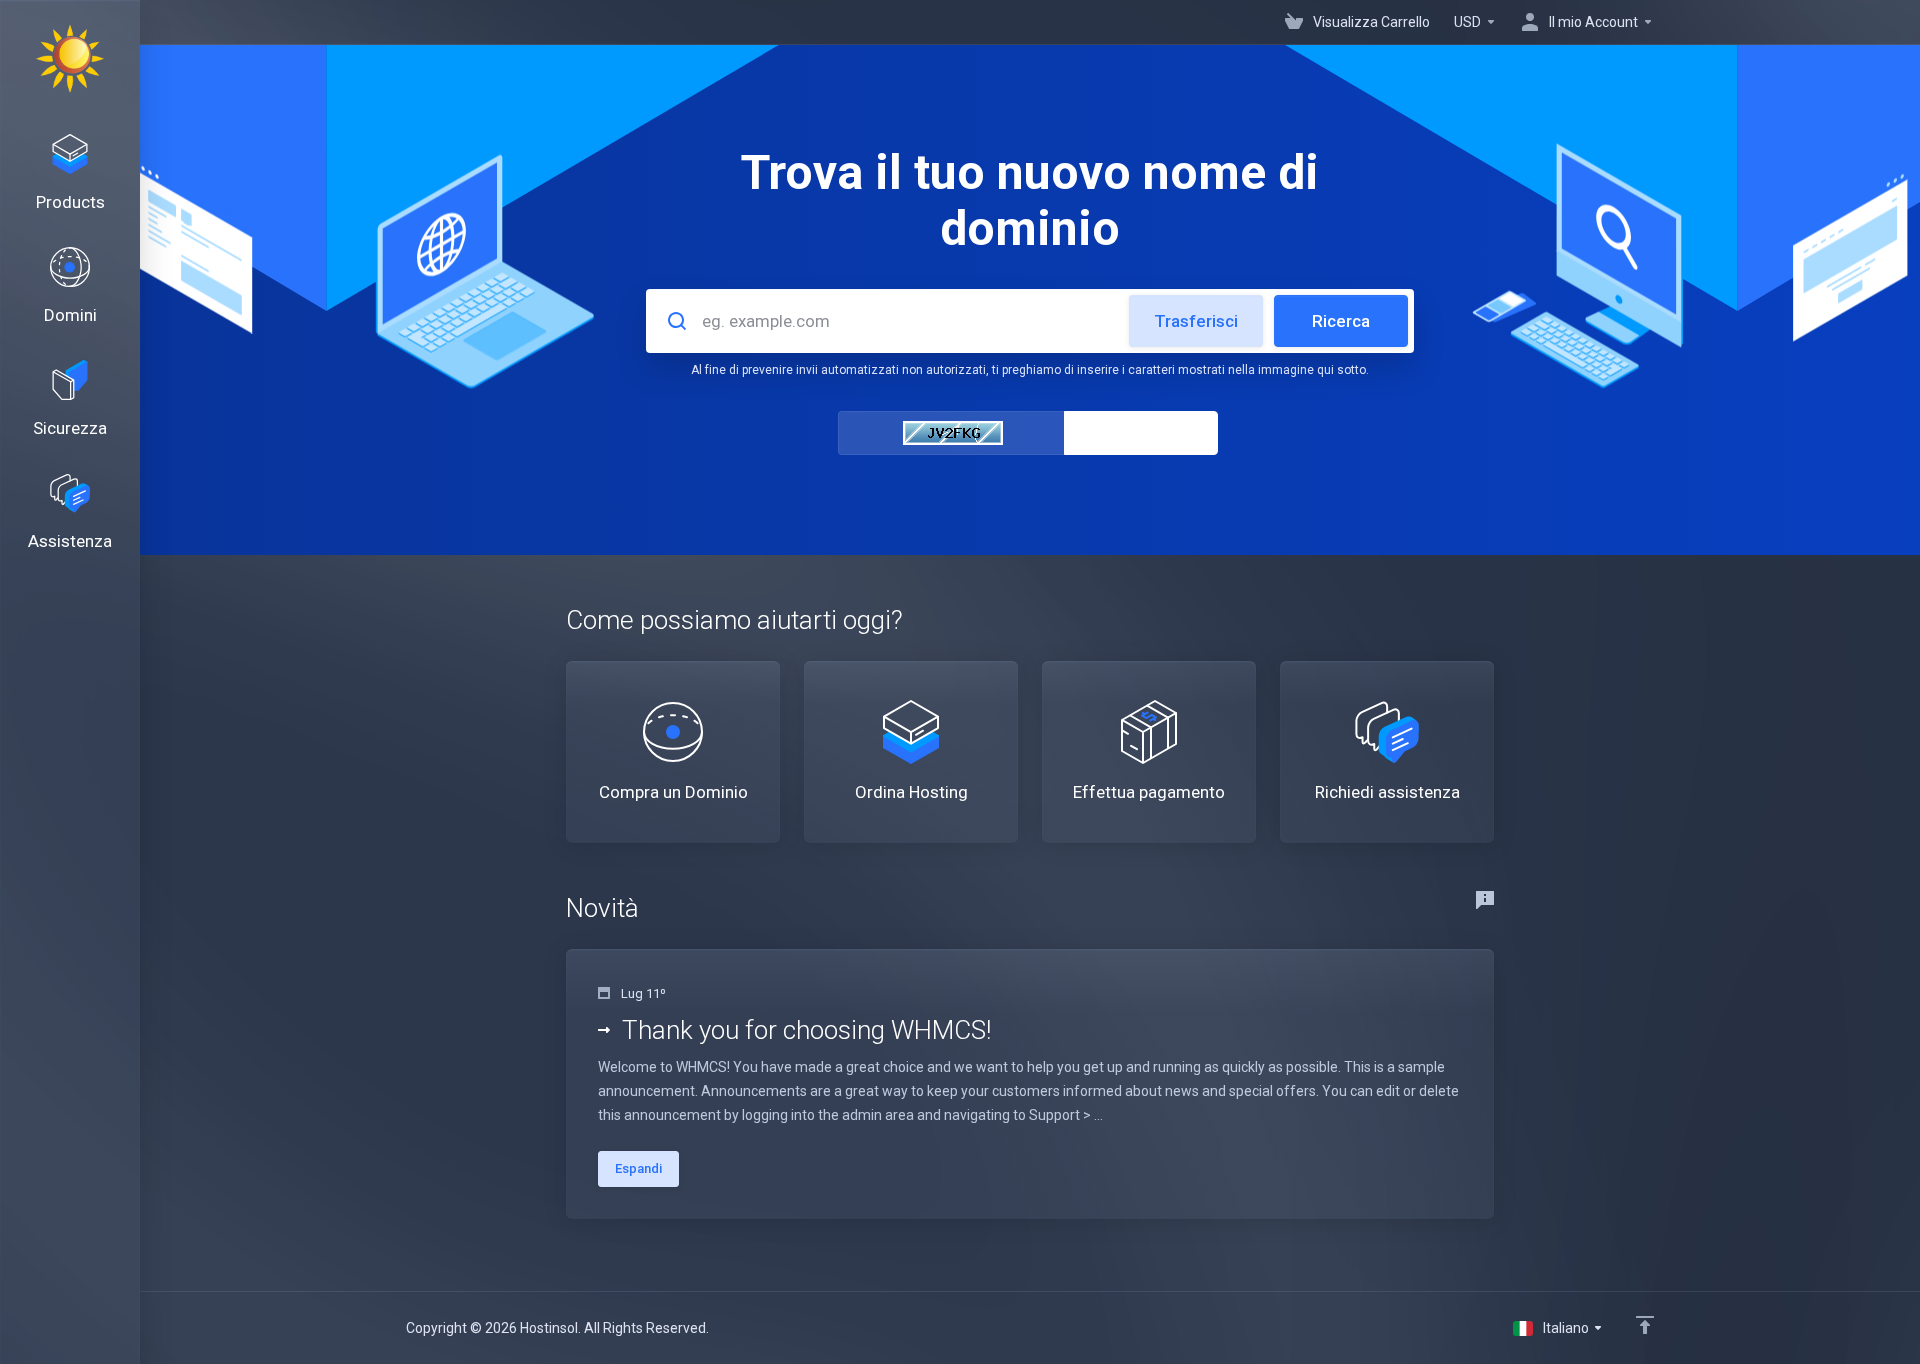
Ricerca (1341, 321)
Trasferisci (1196, 321)
